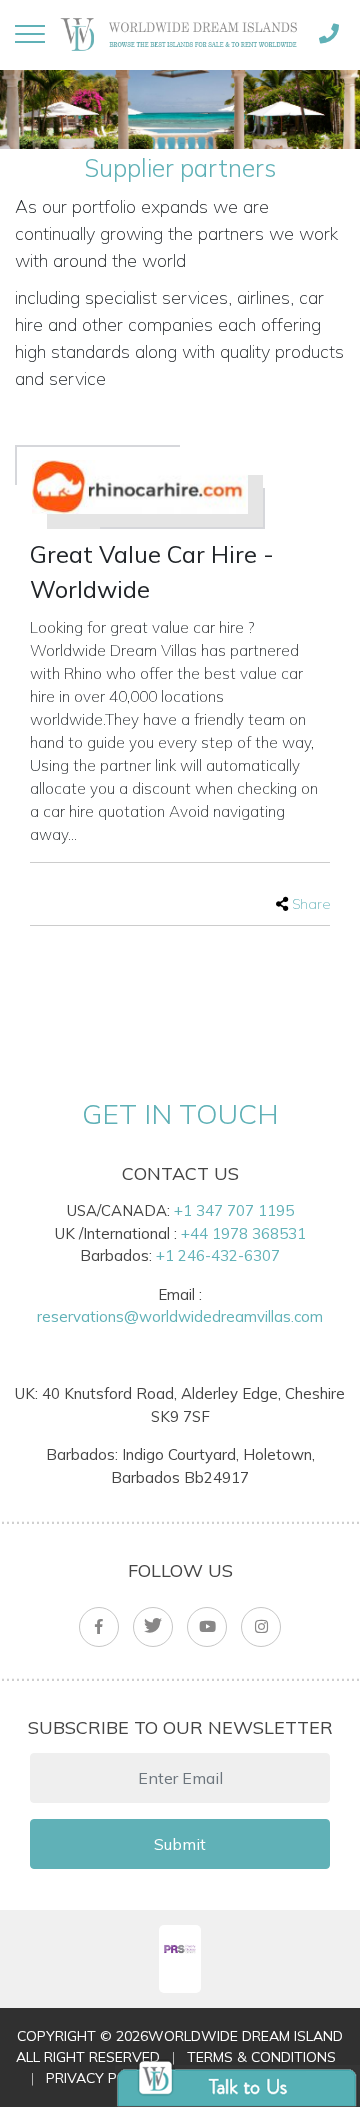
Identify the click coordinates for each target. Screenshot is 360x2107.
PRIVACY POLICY (101, 2078)
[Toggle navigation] (30, 34)
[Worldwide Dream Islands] (179, 33)
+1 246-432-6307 (218, 1255)
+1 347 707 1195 (234, 1210)
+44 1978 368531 (243, 1233)
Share (311, 904)
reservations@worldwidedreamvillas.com (180, 1316)
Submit (180, 1844)
